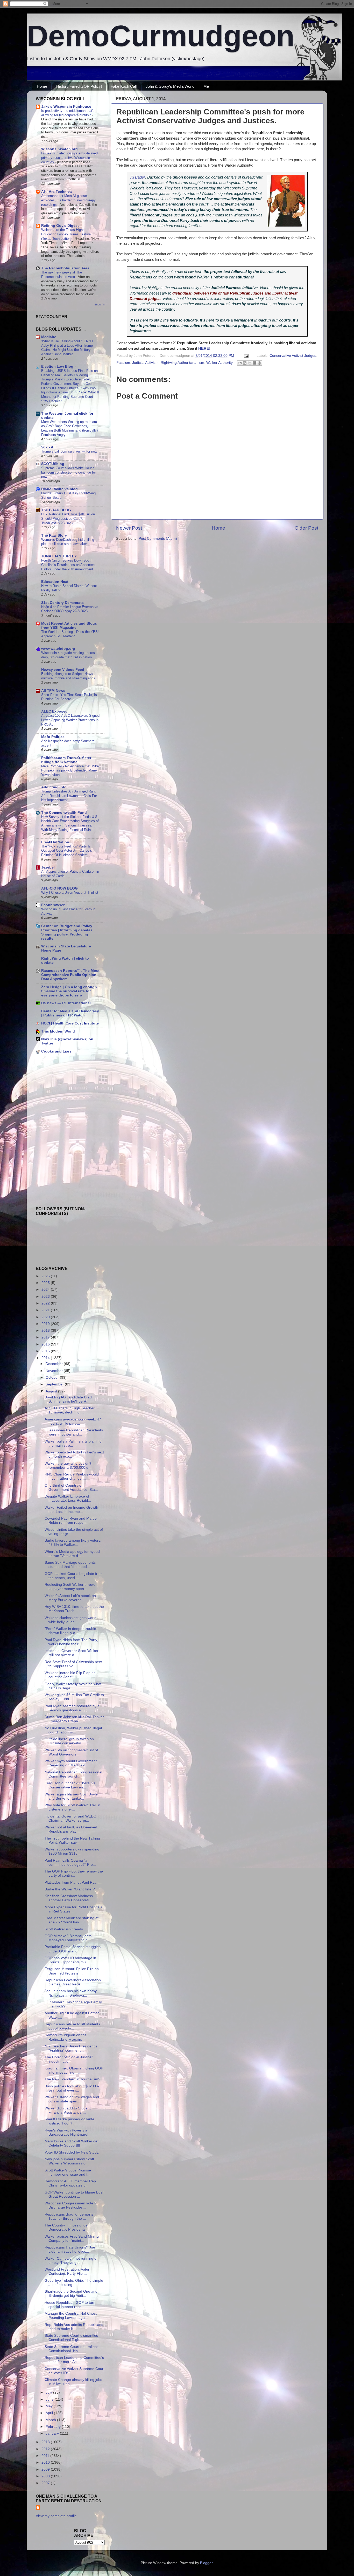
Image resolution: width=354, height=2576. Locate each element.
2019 (46, 1324)
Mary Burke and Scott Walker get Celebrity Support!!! (72, 2143)
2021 (46, 1310)
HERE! (204, 349)
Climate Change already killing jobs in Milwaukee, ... (73, 2382)
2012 (46, 2449)
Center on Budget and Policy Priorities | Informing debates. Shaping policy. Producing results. (67, 932)
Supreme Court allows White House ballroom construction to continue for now (69, 472)
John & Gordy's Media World (170, 86)
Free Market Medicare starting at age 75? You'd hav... (72, 1920)
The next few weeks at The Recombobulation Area (62, 275)
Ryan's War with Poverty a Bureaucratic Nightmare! (66, 2132)
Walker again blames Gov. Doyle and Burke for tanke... (71, 1796)
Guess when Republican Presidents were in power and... (74, 1432)
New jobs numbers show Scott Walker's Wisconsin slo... (69, 2161)
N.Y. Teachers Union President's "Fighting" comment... (71, 2048)
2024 (46, 1290)
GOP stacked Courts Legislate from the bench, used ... (74, 1576)
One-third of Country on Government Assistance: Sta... (71, 1488)
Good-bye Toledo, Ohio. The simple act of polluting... (74, 2283)
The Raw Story (54, 535)
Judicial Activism (145, 363)
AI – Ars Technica (56, 192)
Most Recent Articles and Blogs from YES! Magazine (69, 626)
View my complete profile (56, 2516)
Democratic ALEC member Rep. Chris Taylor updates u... (71, 2183)
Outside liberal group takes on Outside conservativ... (69, 1741)
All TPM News (53, 691)
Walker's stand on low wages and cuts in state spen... (72, 2099)
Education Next (55, 582)
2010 (46, 2462)
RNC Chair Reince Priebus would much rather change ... (72, 1476)
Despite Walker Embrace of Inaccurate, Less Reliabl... (68, 1498)
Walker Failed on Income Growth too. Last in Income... (71, 1510)
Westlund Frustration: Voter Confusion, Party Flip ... (67, 2271)
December (55, 1364)
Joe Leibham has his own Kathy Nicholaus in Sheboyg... (71, 1993)
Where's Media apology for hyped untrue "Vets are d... (72, 1554)
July (49, 2392)
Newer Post (129, 528)
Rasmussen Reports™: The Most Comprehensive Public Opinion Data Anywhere (70, 975)
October (53, 1378)
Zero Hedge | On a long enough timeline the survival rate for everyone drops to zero (69, 991)
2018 (46, 1331)
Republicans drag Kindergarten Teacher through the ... (70, 2216)
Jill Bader (137, 177)
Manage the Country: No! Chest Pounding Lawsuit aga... (71, 2316)
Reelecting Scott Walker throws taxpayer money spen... (70, 1587)
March (51, 2420)
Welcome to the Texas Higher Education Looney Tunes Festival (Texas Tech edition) (66, 234)
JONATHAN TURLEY (59, 556)
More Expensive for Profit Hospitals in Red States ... (73, 1909)
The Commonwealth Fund (64, 813)
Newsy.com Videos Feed (63, 670)
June (50, 2399)
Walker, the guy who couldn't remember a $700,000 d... (68, 1465)
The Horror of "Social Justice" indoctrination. (69, 2059)
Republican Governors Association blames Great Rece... (73, 1982)
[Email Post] (246, 356)
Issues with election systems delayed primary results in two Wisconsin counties (69, 158)
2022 (46, 1303)
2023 (46, 1297)
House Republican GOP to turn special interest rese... (70, 2305)
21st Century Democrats (62, 603)
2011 (46, 2456)
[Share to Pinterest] (259, 363)
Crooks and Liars (56, 1051)
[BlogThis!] (245, 363)
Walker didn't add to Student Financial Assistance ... (68, 2110)
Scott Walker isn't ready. (64, 1929)
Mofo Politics (53, 737)
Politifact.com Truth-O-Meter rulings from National (66, 760)
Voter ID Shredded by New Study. (72, 2152)
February (54, 2427)
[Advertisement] (51, 1095)
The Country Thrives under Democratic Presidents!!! (67, 2227)
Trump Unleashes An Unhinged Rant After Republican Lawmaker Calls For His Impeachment (69, 796)
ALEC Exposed (54, 711)
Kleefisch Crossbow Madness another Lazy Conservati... (69, 1898)
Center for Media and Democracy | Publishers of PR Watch (70, 1013)
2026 (46, 1276)
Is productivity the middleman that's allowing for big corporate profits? (68, 113)
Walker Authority (220, 363)
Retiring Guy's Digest (60, 226)
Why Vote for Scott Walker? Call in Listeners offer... (72, 1807)
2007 (46, 2483)
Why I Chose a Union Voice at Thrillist (70, 893)
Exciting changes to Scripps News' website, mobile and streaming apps (68, 676)
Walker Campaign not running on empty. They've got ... (72, 2261)
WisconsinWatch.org (59, 149)
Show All (99, 305)
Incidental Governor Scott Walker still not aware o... (72, 1653)
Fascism (123, 363)
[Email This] (240, 363)
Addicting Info (54, 787)
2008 (46, 2476)
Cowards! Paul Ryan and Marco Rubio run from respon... (71, 1521)
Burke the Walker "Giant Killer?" (70, 1889)
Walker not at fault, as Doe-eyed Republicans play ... (71, 1829)
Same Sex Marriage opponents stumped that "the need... (70, 1565)
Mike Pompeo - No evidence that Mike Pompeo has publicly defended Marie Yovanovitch (70, 770)
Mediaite (49, 337)
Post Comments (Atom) (158, 539)
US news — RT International (66, 1003)
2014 (46, 1358)
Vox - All (48, 447)
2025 (46, 1283)
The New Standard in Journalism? (72, 2079)
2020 (46, 1317)
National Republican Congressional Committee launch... (73, 1774)
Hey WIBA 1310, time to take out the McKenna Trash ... (74, 1609)
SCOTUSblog (53, 464)
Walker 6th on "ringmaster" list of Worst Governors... (71, 1752)
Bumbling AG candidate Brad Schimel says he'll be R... (68, 1399)
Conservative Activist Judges (293, 356)
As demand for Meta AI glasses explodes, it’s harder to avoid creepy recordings (68, 200)
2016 (46, 1344)
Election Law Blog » (59, 367)
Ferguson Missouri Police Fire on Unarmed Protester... (72, 1971)
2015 (46, 1351)
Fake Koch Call (124, 86)
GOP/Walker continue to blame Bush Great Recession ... (75, 2194)
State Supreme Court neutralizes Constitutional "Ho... (71, 2349)
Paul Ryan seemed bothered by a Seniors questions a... (72, 1708)
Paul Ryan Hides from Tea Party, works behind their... (71, 1642)
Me (206, 86)
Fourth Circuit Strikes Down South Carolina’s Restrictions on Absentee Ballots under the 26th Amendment (68, 565)
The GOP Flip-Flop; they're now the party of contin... (74, 1873)
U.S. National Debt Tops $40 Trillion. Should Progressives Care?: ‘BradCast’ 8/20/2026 (69, 518)
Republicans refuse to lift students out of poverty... (72, 2026)
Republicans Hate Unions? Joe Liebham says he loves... (70, 2249)
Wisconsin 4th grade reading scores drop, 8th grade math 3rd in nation (68, 655)
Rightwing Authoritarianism (182, 363)
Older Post (306, 528)
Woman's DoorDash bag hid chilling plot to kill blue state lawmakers (68, 542)
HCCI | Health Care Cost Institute (70, 1023)
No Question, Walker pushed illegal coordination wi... (73, 1730)
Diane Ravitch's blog (59, 489)
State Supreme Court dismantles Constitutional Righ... (71, 2338)
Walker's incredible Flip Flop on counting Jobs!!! (70, 1675)
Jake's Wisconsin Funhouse (66, 107)
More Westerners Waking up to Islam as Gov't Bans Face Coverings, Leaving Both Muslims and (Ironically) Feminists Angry (69, 428)
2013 (46, 2442)
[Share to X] (250, 363)
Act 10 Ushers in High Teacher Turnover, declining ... (70, 1410)
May (50, 2406)
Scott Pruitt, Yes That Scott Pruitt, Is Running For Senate (69, 697)
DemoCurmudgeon (161, 36)
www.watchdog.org (58, 649)
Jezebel (48, 867)
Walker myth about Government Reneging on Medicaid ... (71, 1763)
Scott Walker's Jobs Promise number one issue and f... (68, 2172)
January (53, 2433)
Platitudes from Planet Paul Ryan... (73, 1883)
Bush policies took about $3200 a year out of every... (72, 2088)
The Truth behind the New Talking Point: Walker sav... (72, 1840)
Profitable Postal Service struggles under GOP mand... (73, 1949)
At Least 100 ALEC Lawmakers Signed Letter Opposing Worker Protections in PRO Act (70, 720)
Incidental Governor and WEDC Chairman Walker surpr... (70, 1818)
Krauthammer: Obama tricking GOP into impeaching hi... (74, 2070)
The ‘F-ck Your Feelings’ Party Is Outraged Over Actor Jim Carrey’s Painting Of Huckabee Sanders (67, 851)
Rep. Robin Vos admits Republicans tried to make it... (74, 2327)
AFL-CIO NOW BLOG (59, 888)
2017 (46, 1337)
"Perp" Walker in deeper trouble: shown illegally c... (71, 1631)
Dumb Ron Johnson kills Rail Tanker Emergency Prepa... (74, 1719)
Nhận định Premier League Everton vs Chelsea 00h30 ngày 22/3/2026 (70, 609)
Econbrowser (53, 905)
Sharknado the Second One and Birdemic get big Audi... (71, 2294)
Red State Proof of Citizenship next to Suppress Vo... (73, 1664)
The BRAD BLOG (56, 510)
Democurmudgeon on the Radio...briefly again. (66, 2037)
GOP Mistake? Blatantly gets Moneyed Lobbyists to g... (68, 1938)
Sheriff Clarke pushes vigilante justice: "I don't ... (69, 2121)
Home (42, 86)
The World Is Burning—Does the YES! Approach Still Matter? (70, 634)
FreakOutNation (55, 842)
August (52, 1391)
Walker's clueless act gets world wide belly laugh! (70, 1620)
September (55, 1384)
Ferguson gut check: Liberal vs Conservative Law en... (70, 1785)
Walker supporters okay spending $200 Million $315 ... (72, 1851)
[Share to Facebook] (254, 363)
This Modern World (58, 1031)
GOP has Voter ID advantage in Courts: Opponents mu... (70, 1960)
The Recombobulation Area (65, 268)
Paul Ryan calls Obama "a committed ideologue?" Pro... (70, 1863)
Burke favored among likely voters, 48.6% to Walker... (73, 1543)
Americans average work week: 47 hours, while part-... (73, 1421)
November (55, 1371)
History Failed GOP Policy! (79, 86)
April (50, 2413)
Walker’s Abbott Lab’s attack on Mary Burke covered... (70, 1598)
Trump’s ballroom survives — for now (69, 451)
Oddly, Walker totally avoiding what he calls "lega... (73, 1686)
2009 (46, 2469)
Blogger (206, 2563)
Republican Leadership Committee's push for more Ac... (74, 2360)
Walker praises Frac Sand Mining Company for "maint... (72, 2239)
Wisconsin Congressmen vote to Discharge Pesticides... (71, 2205)
